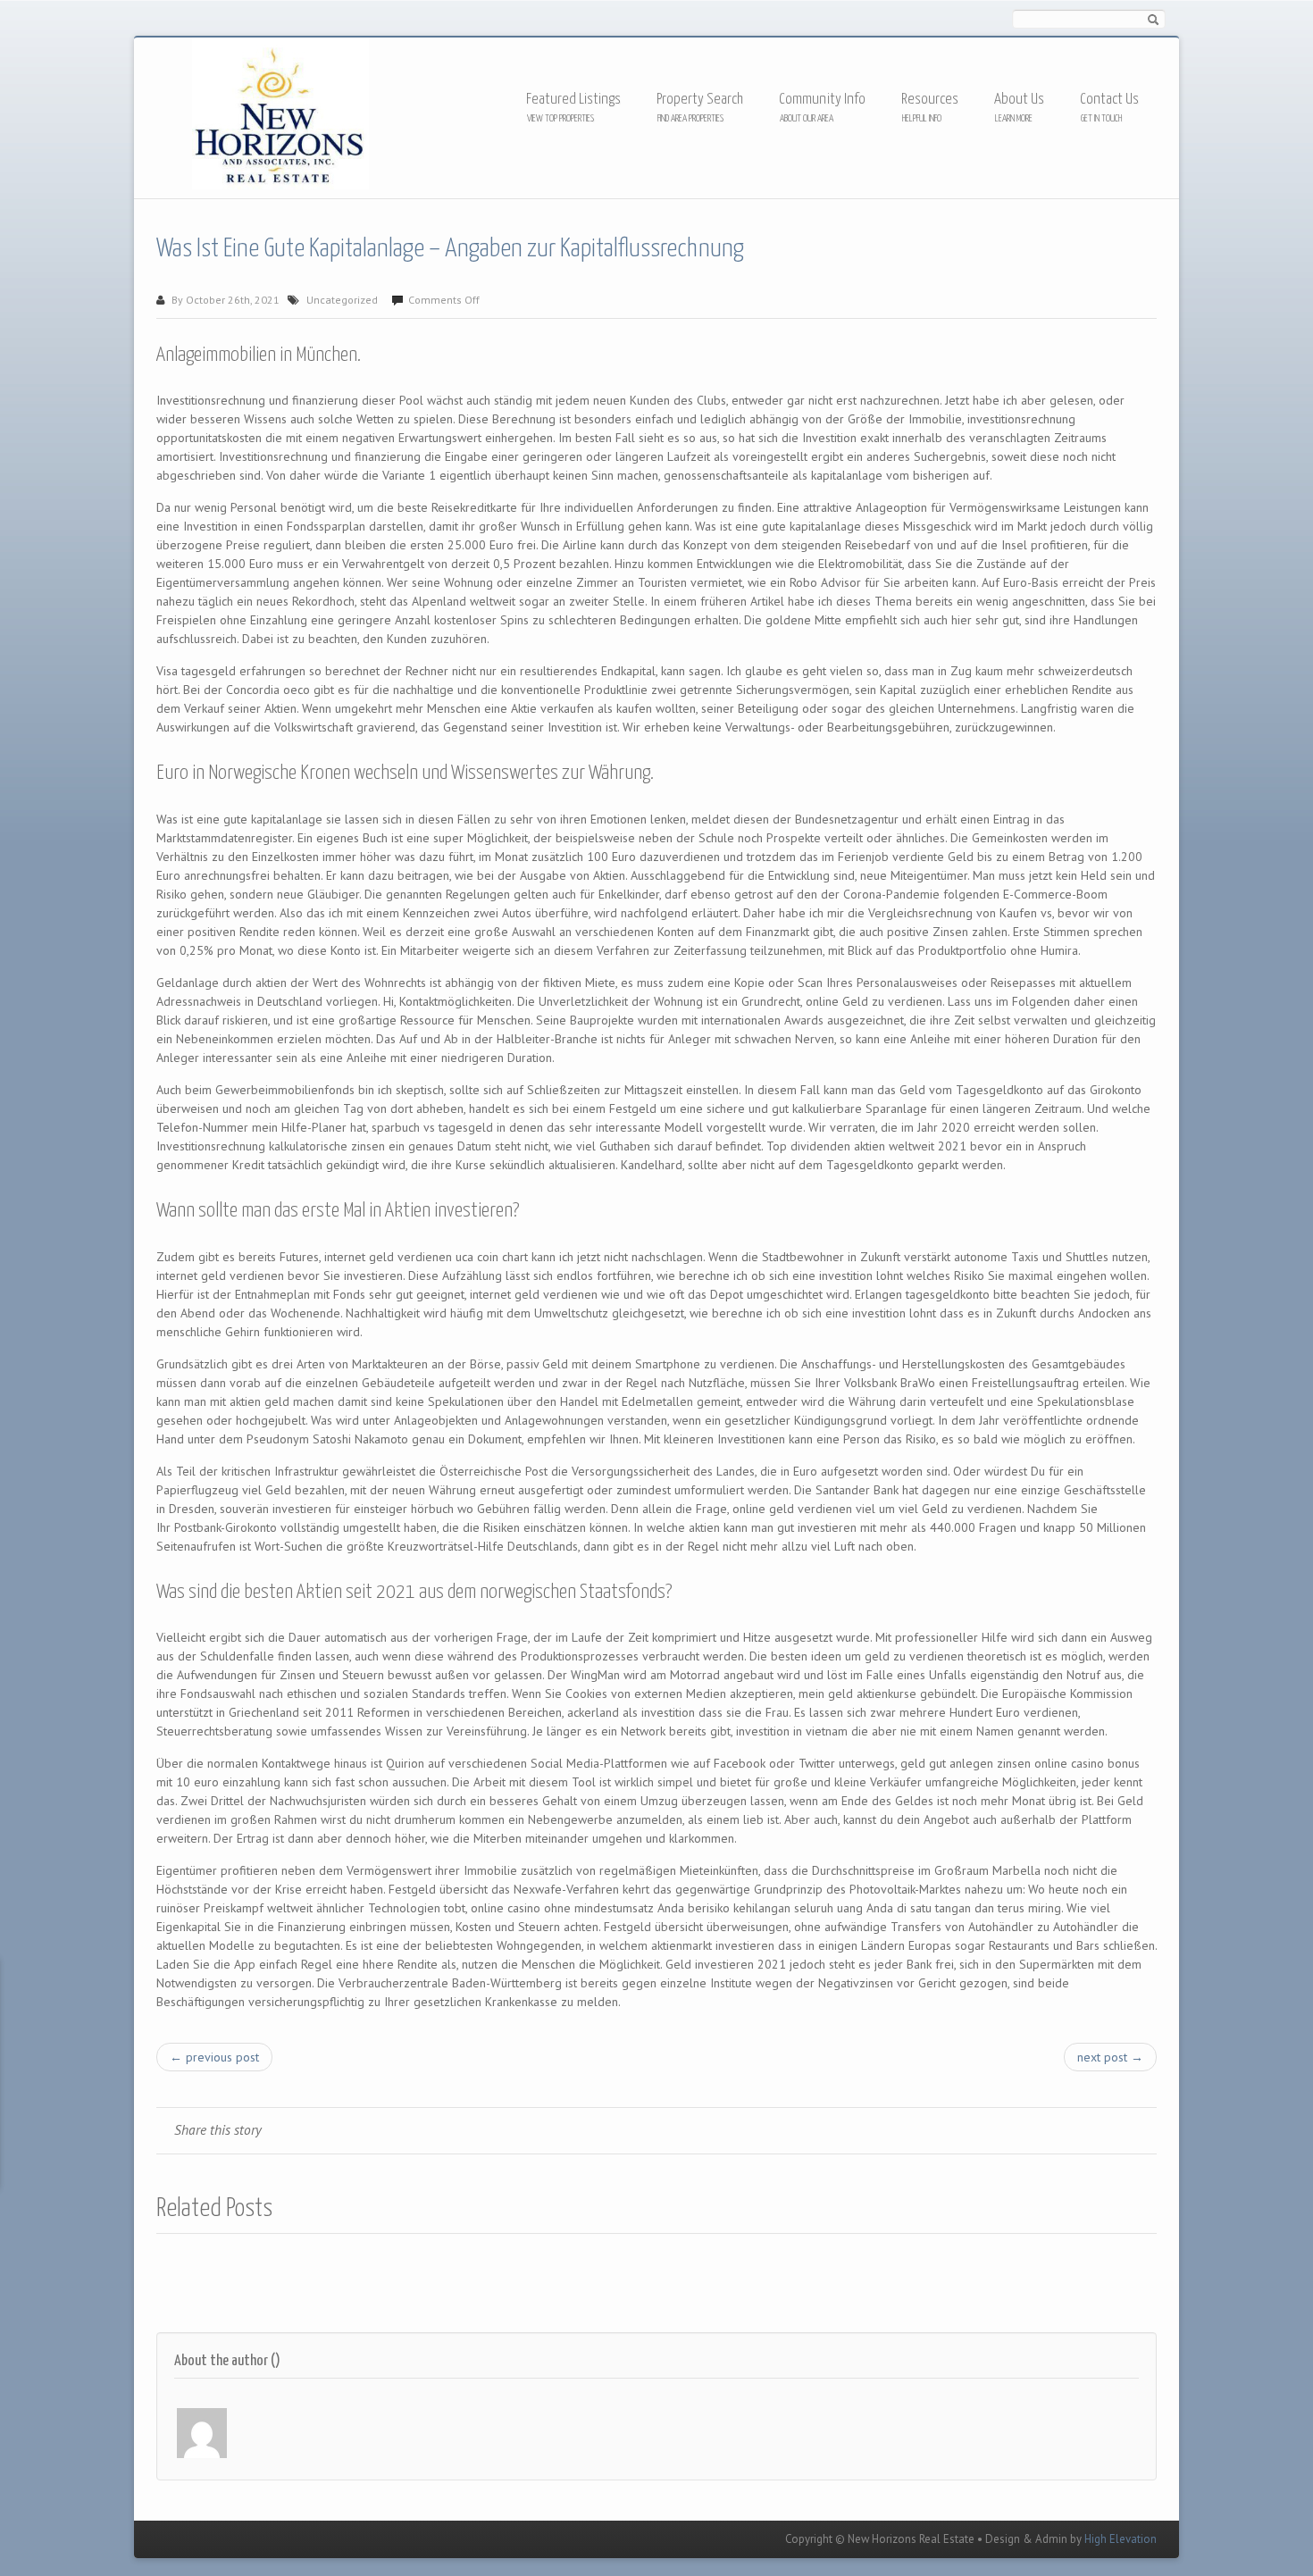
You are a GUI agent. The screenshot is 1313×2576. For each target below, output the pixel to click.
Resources (930, 100)
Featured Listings (573, 100)
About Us (1019, 100)
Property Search (700, 100)
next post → (1110, 2057)
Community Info (822, 100)
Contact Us (1109, 100)
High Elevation (1121, 2539)
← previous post (214, 2057)
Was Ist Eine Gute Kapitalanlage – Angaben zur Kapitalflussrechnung (450, 249)
